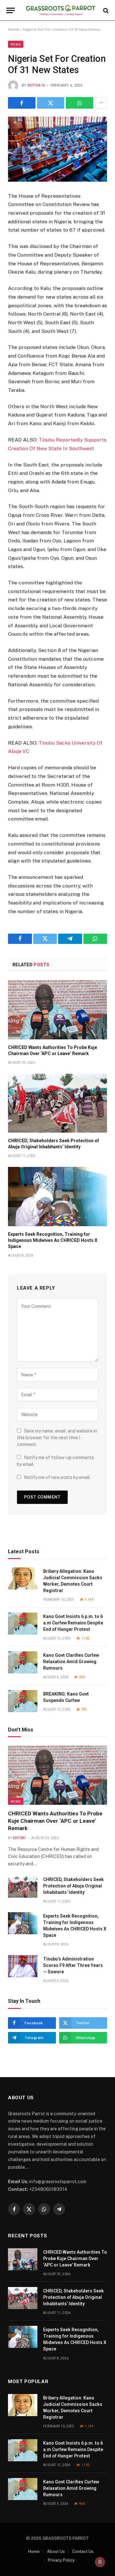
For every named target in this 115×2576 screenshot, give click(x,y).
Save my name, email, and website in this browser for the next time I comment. (57, 1438)
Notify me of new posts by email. (57, 1477)
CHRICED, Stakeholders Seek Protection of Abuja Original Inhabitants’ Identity (73, 1886)
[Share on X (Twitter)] (51, 103)
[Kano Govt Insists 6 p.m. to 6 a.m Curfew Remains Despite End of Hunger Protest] (23, 1624)
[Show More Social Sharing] (101, 103)
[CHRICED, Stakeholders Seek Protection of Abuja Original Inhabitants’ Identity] (57, 1103)
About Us (56, 2551)
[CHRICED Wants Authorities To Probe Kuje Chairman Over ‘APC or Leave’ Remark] (57, 1010)
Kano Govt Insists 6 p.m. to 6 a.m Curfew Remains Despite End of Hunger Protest (73, 1623)
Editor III (36, 85)
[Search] (105, 10)
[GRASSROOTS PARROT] (61, 10)
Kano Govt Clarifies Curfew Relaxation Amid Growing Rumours (71, 1662)
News (16, 44)
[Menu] (11, 10)
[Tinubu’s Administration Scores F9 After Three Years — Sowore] (23, 1966)
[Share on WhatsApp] (80, 103)
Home (14, 29)
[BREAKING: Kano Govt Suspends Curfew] (23, 1701)
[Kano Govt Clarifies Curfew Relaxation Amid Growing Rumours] (23, 1662)
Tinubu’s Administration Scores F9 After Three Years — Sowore (73, 1965)
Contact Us (83, 2551)
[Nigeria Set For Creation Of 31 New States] (57, 149)
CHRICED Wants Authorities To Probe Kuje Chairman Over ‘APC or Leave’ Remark (55, 1821)
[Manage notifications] (100, 2562)
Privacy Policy (61, 2560)
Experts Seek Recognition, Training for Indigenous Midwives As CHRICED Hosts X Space (53, 1240)
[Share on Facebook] (22, 103)
